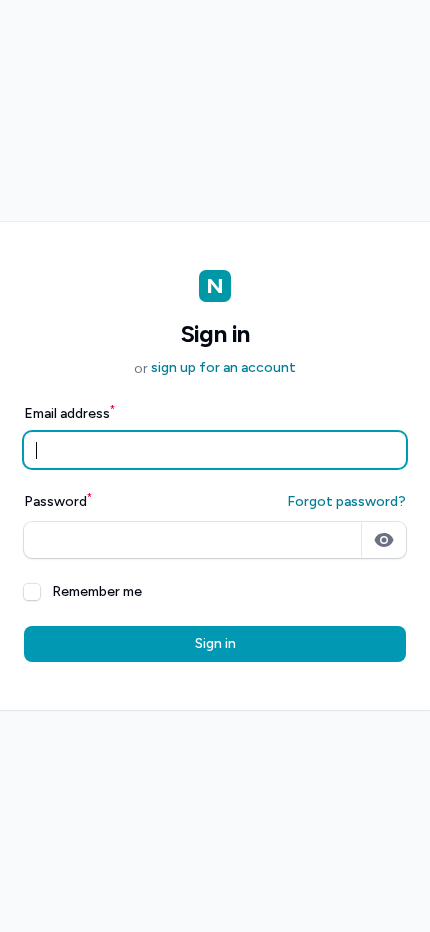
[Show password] (384, 540)
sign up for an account (223, 367)
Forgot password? (346, 501)
